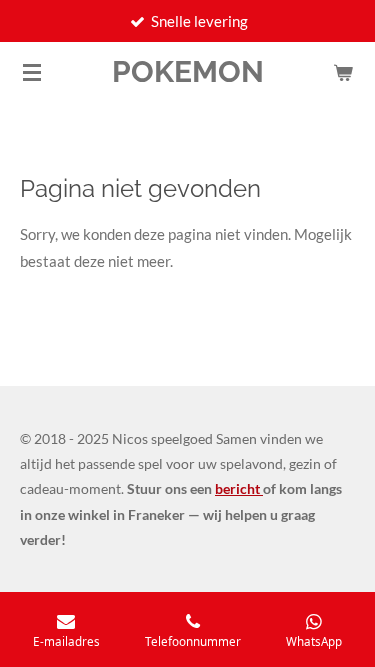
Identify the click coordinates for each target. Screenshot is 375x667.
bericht (239, 488)
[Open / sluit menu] (32, 72)
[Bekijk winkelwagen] (343, 72)
